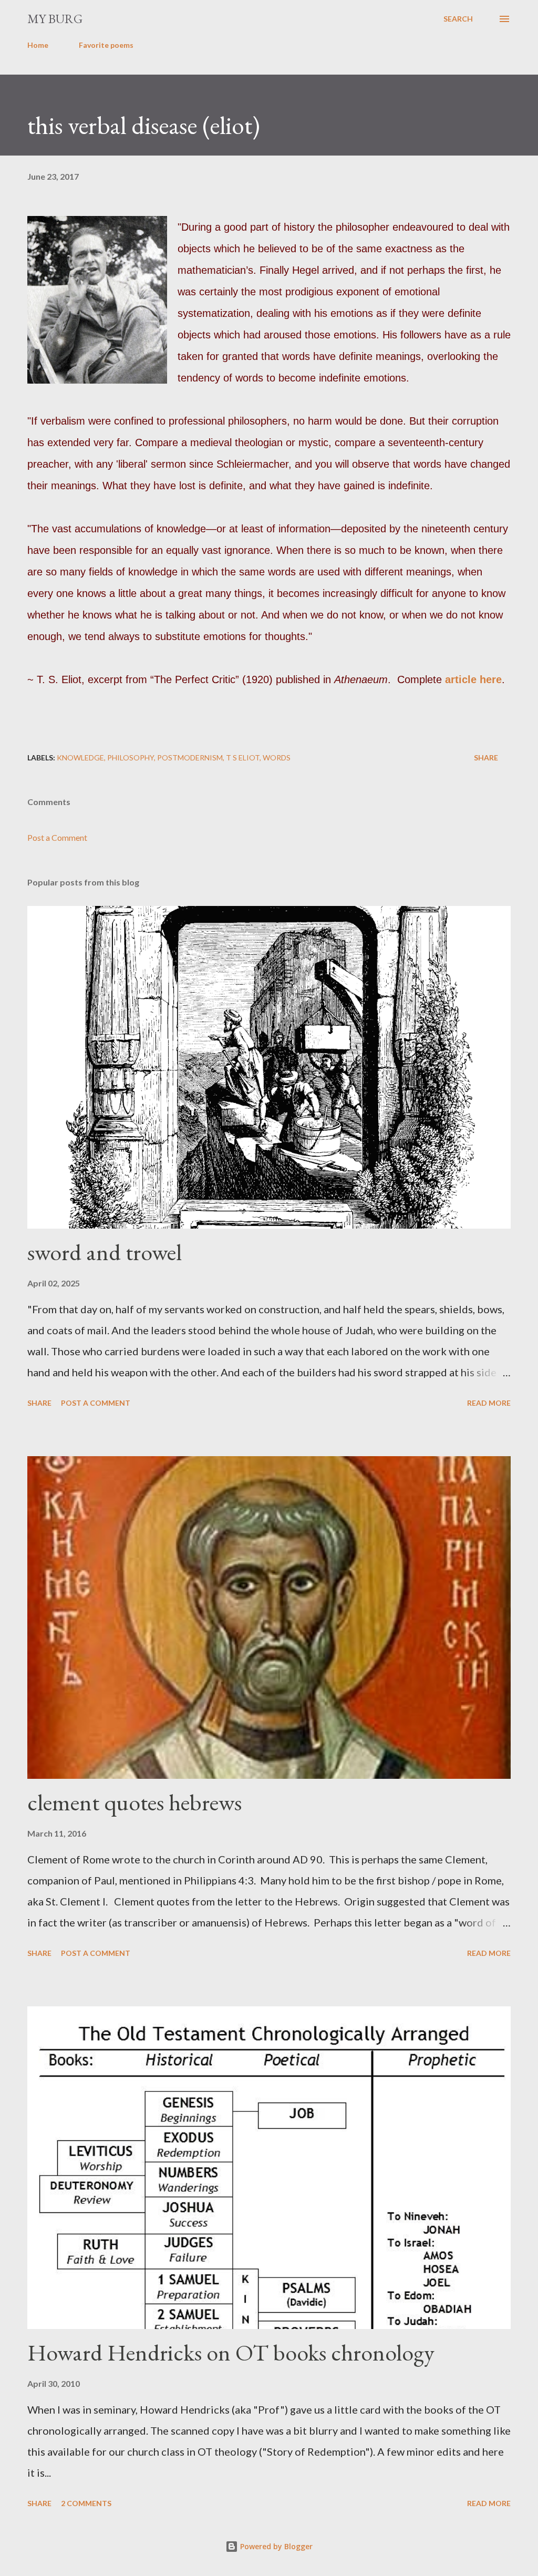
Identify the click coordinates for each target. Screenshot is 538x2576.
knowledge (80, 758)
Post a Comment (57, 837)
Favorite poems (106, 45)
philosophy (131, 758)
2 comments (86, 2503)
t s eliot (243, 758)
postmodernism (190, 758)
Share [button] (486, 758)
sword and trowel (105, 1252)
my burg (55, 19)
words (277, 758)
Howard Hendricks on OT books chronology (231, 2352)
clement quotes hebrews (134, 1802)
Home (38, 45)
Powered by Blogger (275, 2546)
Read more (489, 1403)
